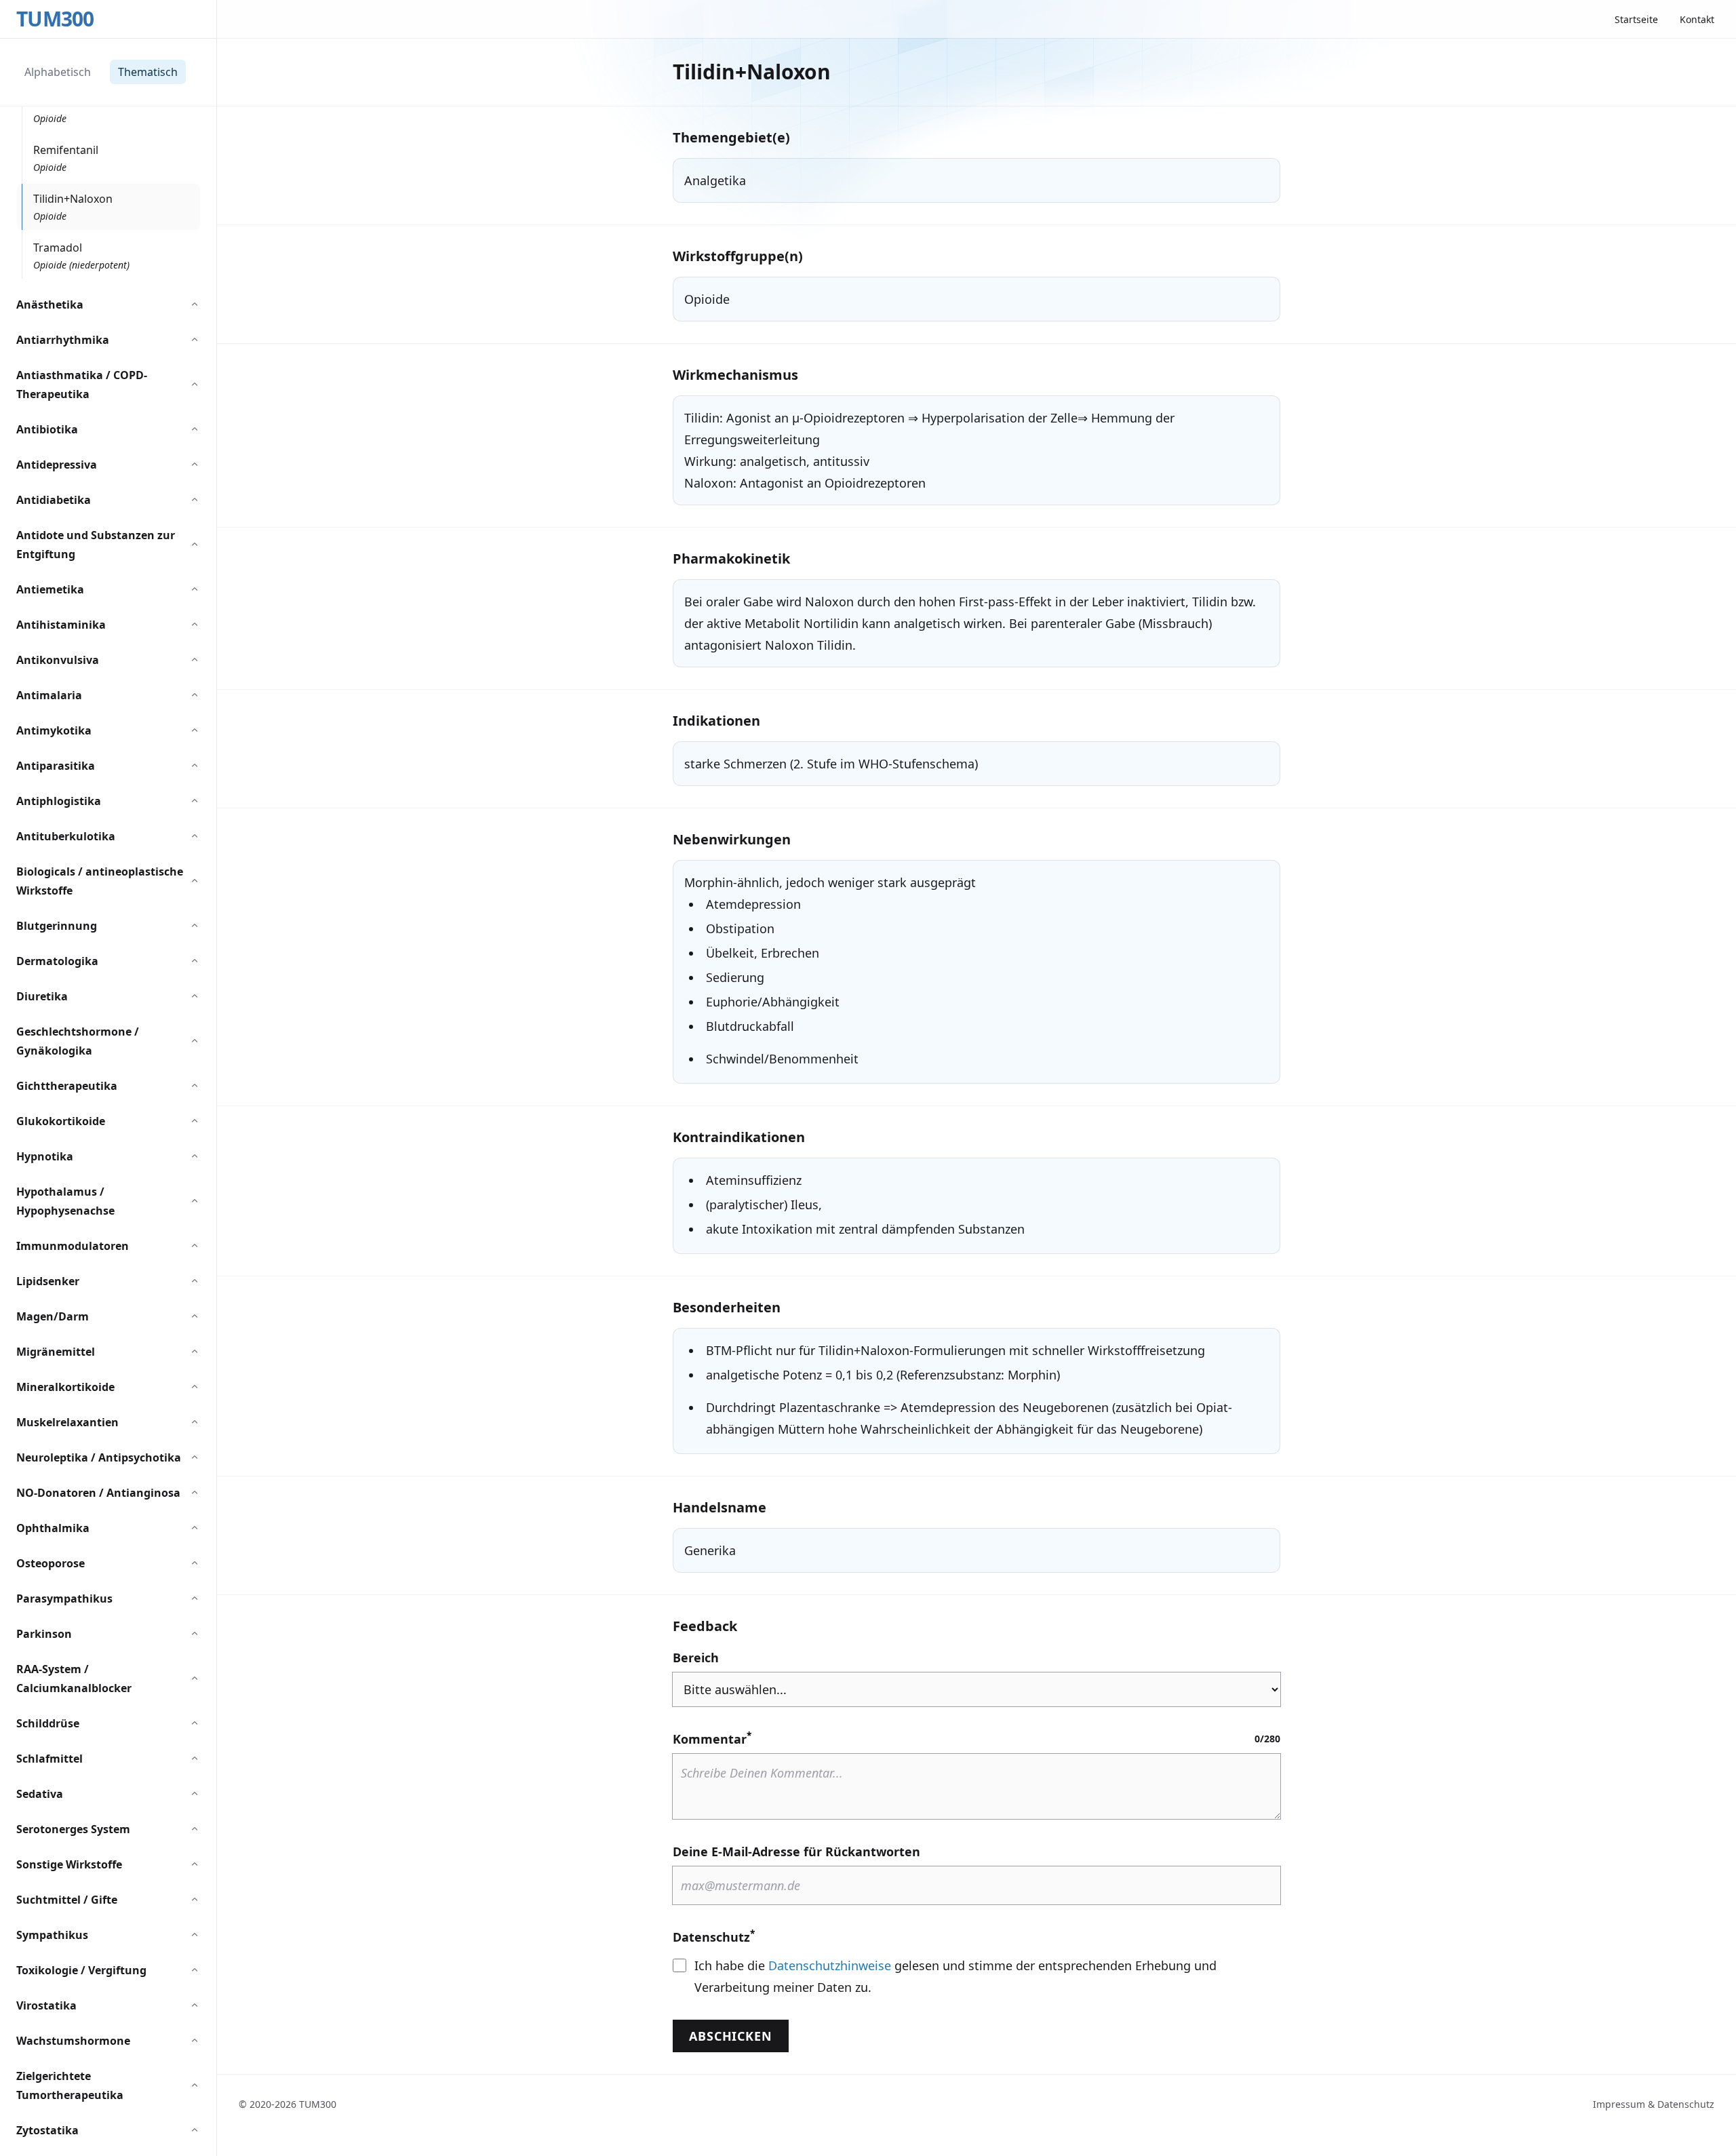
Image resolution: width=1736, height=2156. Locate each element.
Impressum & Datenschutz (1654, 2104)
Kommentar (712, 1738)
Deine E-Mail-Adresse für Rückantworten (796, 1851)
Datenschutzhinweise (830, 1965)
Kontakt (1697, 19)
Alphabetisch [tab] (58, 72)
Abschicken (731, 2036)
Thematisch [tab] (148, 72)
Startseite (1636, 19)
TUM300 (55, 19)
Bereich (696, 1658)
